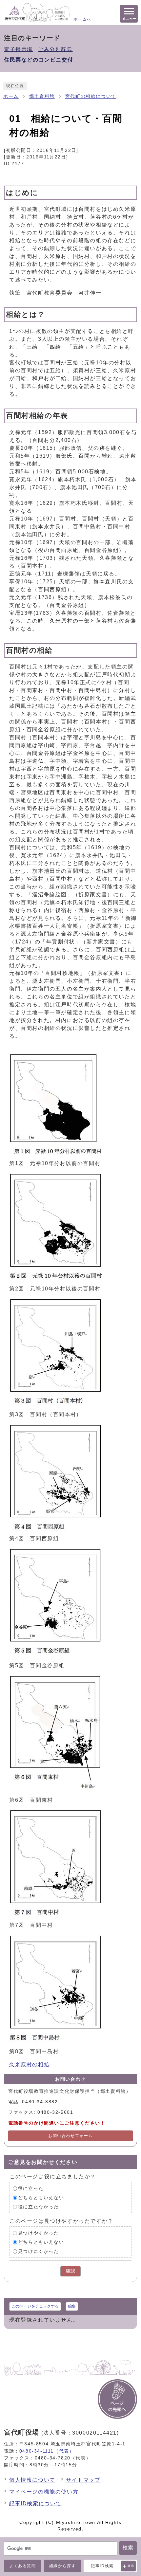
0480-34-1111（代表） (47, 2451)
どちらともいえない (41, 2197)
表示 (131, 2566)
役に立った (31, 2188)
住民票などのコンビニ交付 (39, 60)
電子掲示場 (18, 49)
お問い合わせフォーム (70, 2136)
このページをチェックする (35, 2306)
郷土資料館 (42, 96)
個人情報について (32, 2480)
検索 (128, 2548)
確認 (70, 2271)
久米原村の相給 (29, 2064)
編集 (72, 2306)
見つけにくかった (39, 2251)
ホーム (11, 96)
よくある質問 (23, 2566)
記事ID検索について (35, 2503)
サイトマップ (83, 2480)
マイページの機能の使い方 (44, 2492)
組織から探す (63, 2566)
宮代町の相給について (91, 96)
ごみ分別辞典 (55, 49)
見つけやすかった (39, 2233)
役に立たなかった (39, 2207)
